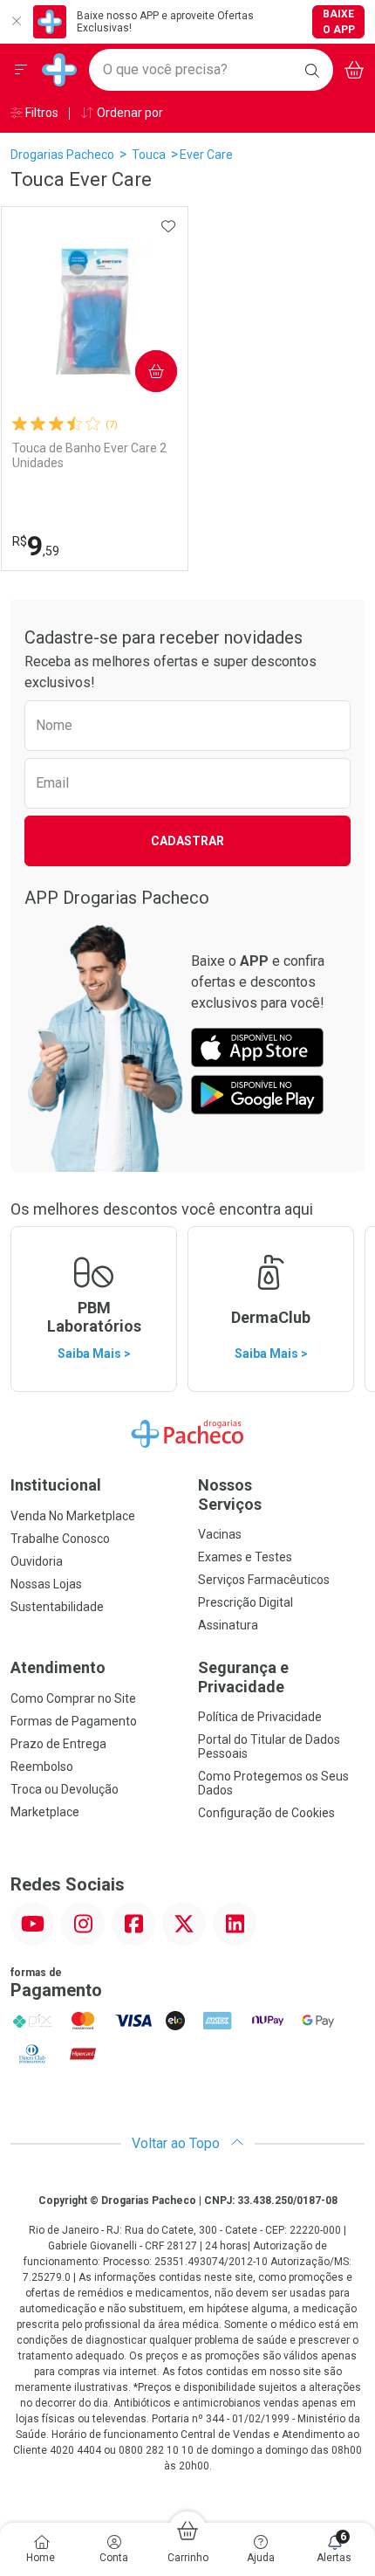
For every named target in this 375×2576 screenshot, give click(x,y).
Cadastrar (187, 841)
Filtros (41, 113)
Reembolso (42, 1767)
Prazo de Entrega (58, 1744)
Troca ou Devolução (65, 1789)
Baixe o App (339, 22)
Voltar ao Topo (177, 2143)
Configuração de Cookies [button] (266, 1813)
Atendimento (58, 1667)
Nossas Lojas (46, 1584)
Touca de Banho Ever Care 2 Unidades (89, 455)
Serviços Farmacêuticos (264, 1580)
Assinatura (228, 1625)
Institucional (56, 1485)
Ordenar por (129, 113)
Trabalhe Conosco (60, 1539)
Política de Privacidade (260, 1717)
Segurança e (243, 1677)
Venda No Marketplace (73, 1516)
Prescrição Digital (245, 1602)
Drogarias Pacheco (62, 155)
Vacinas (220, 1534)
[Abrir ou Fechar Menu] (21, 70)
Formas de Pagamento (74, 1721)
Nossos (230, 1495)
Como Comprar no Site (73, 1698)
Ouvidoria (37, 1561)
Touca (149, 155)
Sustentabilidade (57, 1607)
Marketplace (45, 1812)
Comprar (142, 371)
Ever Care (206, 155)
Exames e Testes (245, 1557)
